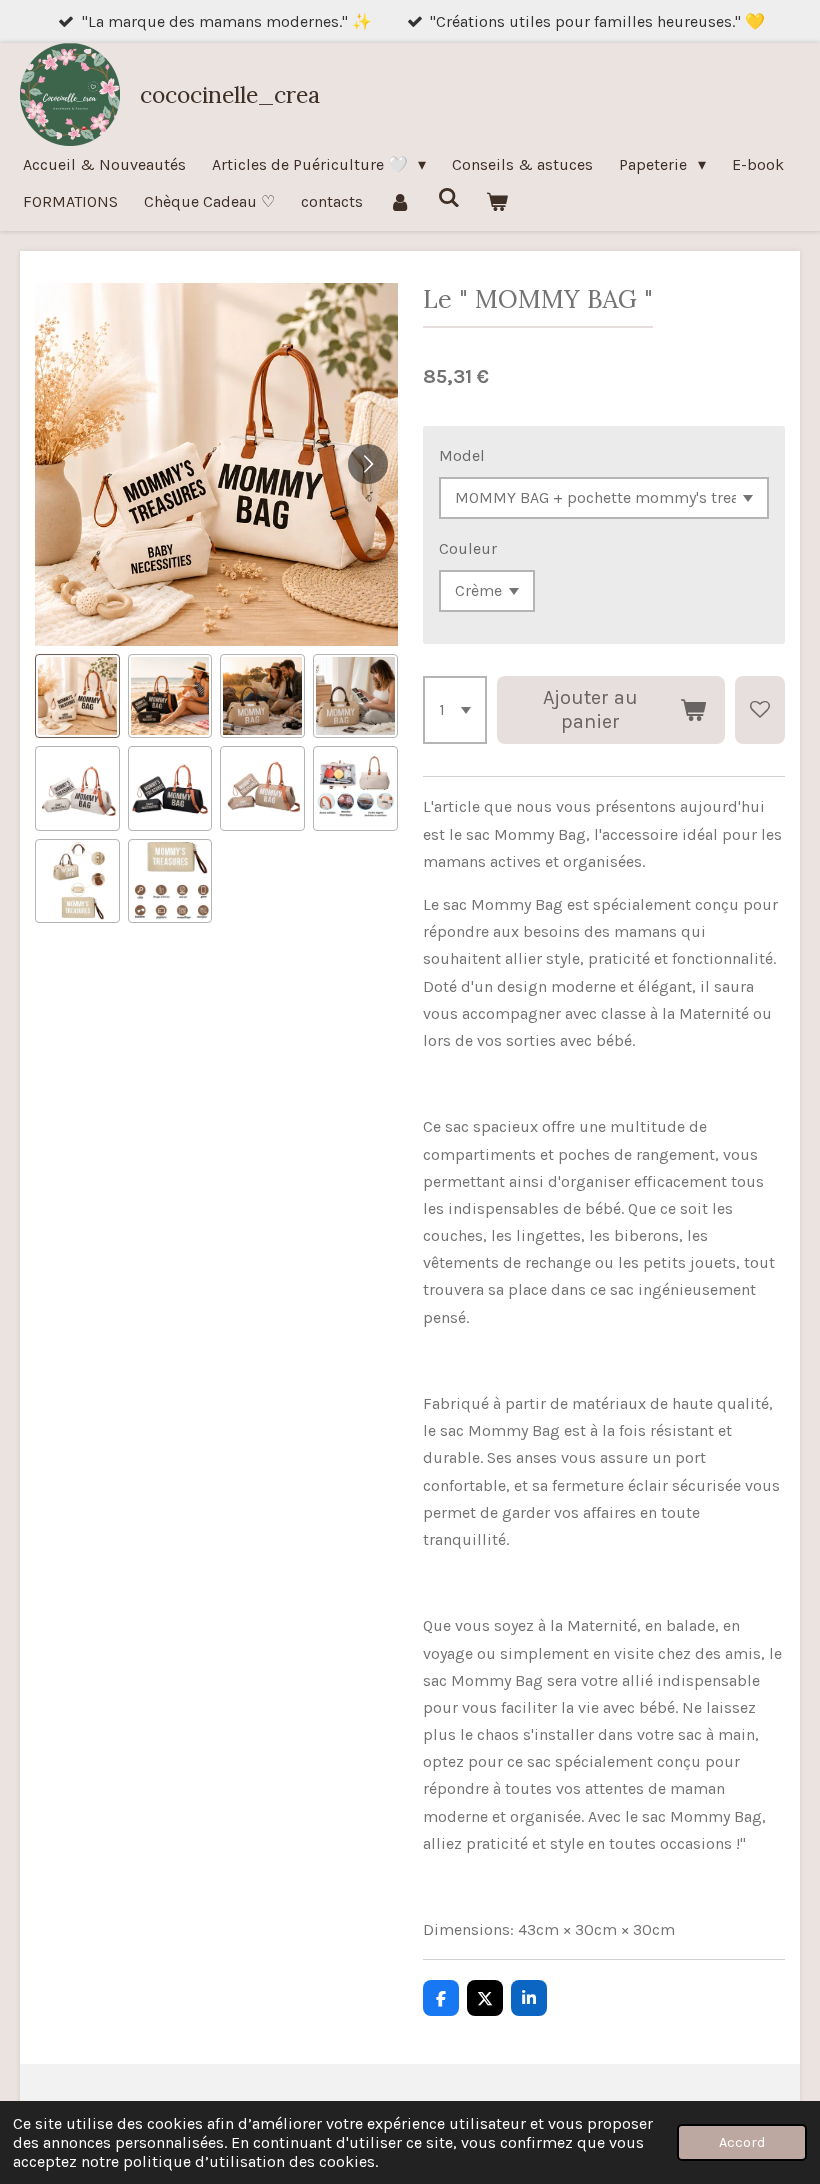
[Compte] (400, 201)
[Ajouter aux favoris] (760, 710)
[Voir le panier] (497, 201)
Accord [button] (742, 2142)
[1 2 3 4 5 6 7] (455, 710)
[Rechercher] (448, 197)
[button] (77, 696)
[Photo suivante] (368, 464)
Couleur (468, 548)
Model (462, 455)
